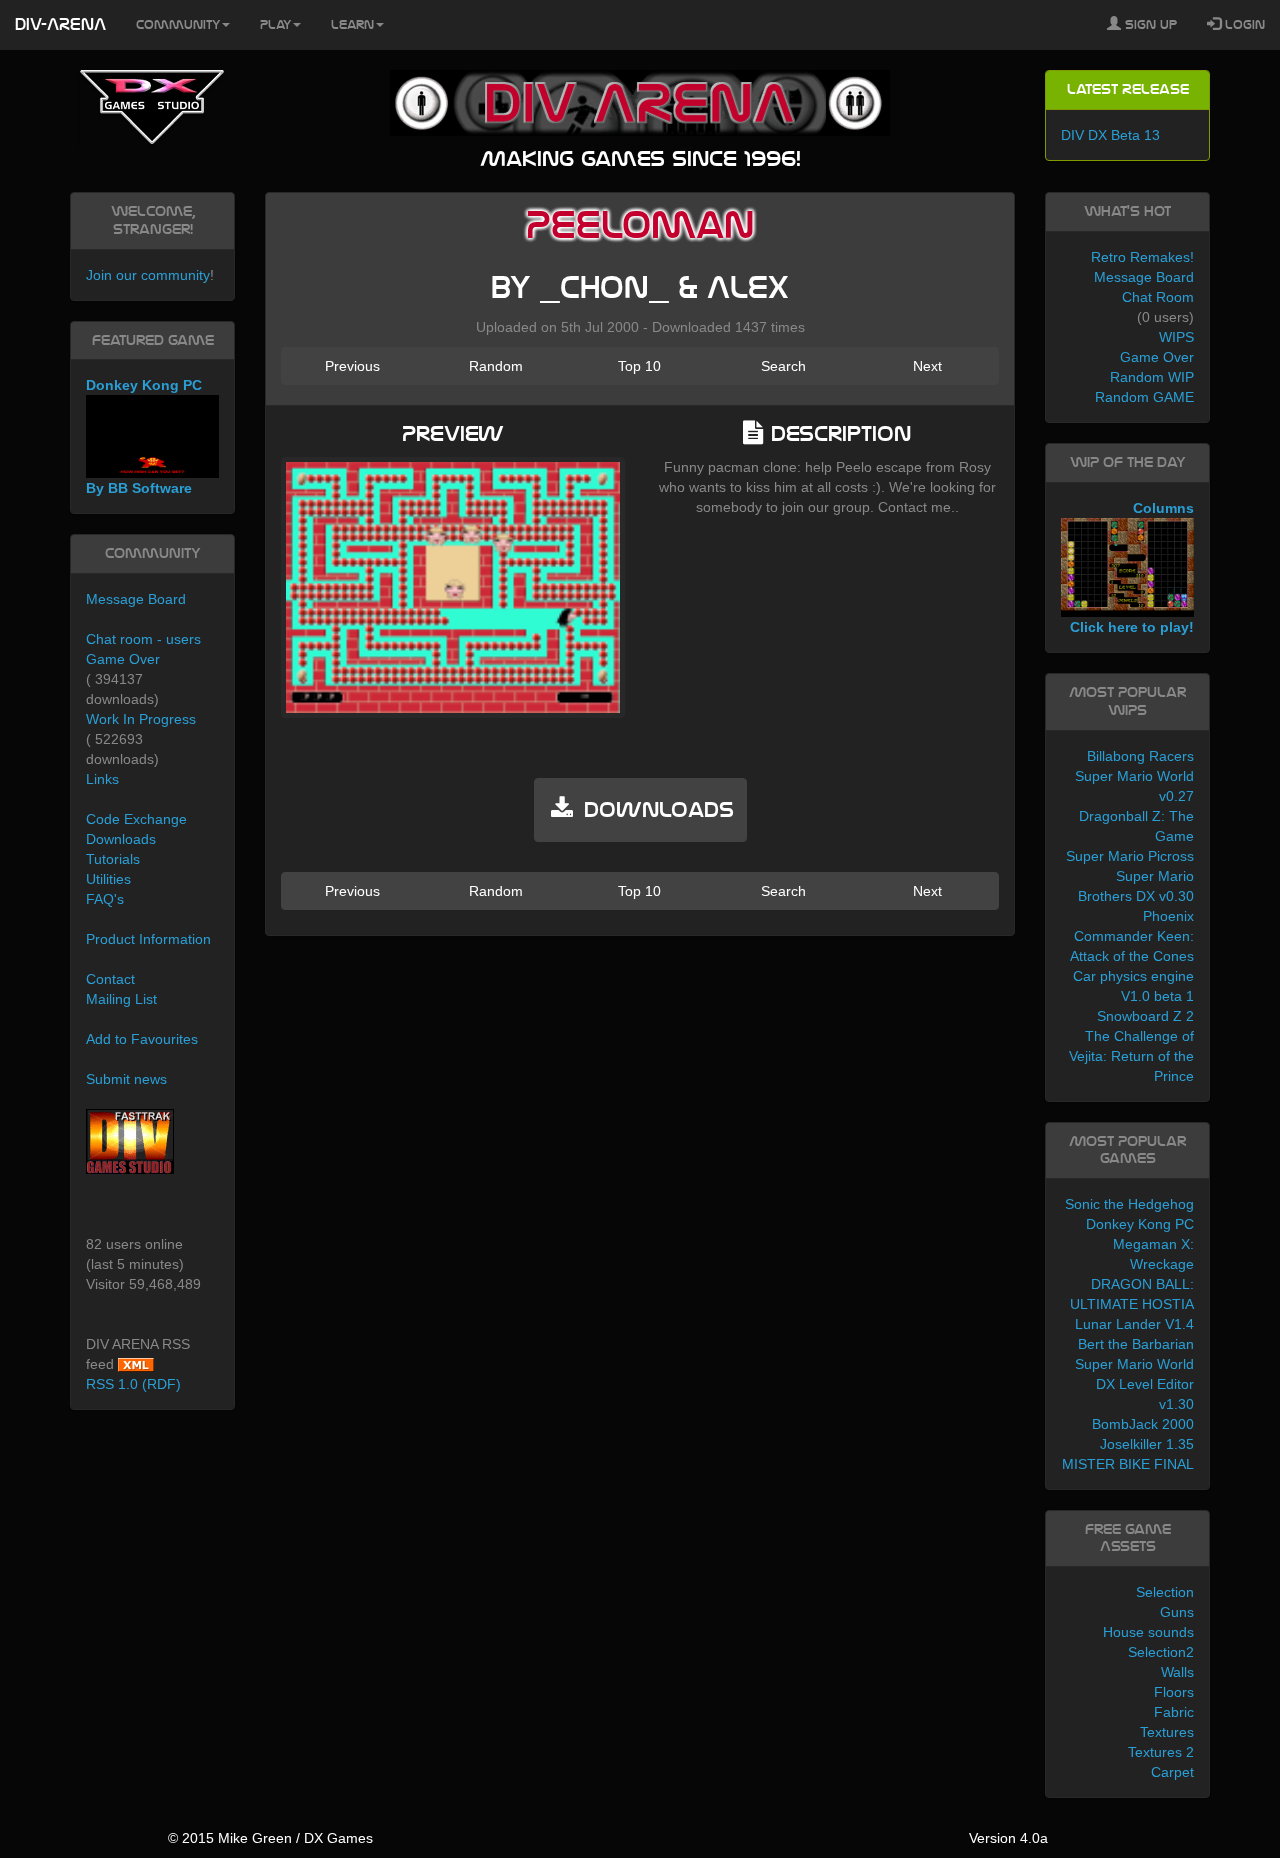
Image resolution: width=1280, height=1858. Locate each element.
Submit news (126, 1079)
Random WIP (1152, 377)
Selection (1165, 1592)
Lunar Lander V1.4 (1134, 1324)
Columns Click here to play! (1132, 568)
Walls (1177, 1672)
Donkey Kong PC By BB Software (144, 436)
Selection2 (1161, 1652)
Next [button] (927, 366)
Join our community (148, 275)
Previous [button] (352, 366)
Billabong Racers (1140, 756)
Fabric (1174, 1712)
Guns (1177, 1612)
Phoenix (1168, 916)
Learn (352, 25)
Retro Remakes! (1142, 257)
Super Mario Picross (1130, 856)
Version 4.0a (1008, 1838)
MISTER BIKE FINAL (1128, 1464)
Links (102, 779)
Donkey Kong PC (1140, 1224)
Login (1243, 25)
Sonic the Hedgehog (1129, 1204)
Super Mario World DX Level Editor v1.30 (1134, 1384)
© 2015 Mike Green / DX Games (270, 1838)
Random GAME (1144, 397)
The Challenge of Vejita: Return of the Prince (1131, 1056)
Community (178, 25)
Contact (110, 979)
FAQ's (105, 899)
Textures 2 (1161, 1752)
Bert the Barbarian (1136, 1344)
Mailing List (121, 999)
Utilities (108, 879)
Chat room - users (143, 639)
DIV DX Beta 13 (1110, 135)
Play (275, 25)
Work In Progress (141, 719)
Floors (1174, 1692)
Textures (1167, 1732)
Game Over (123, 659)
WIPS (1176, 337)
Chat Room (1158, 297)
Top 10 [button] (639, 366)
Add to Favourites (142, 1039)
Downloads (121, 839)
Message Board (136, 599)
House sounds (1148, 1632)
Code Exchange (136, 819)
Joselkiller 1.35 (1147, 1444)
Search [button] (783, 366)
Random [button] (496, 366)
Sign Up (1149, 25)
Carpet (1172, 1772)
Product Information (148, 939)
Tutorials (113, 859)
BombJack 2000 (1143, 1424)
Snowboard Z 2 (1145, 1016)
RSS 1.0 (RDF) (133, 1384)
